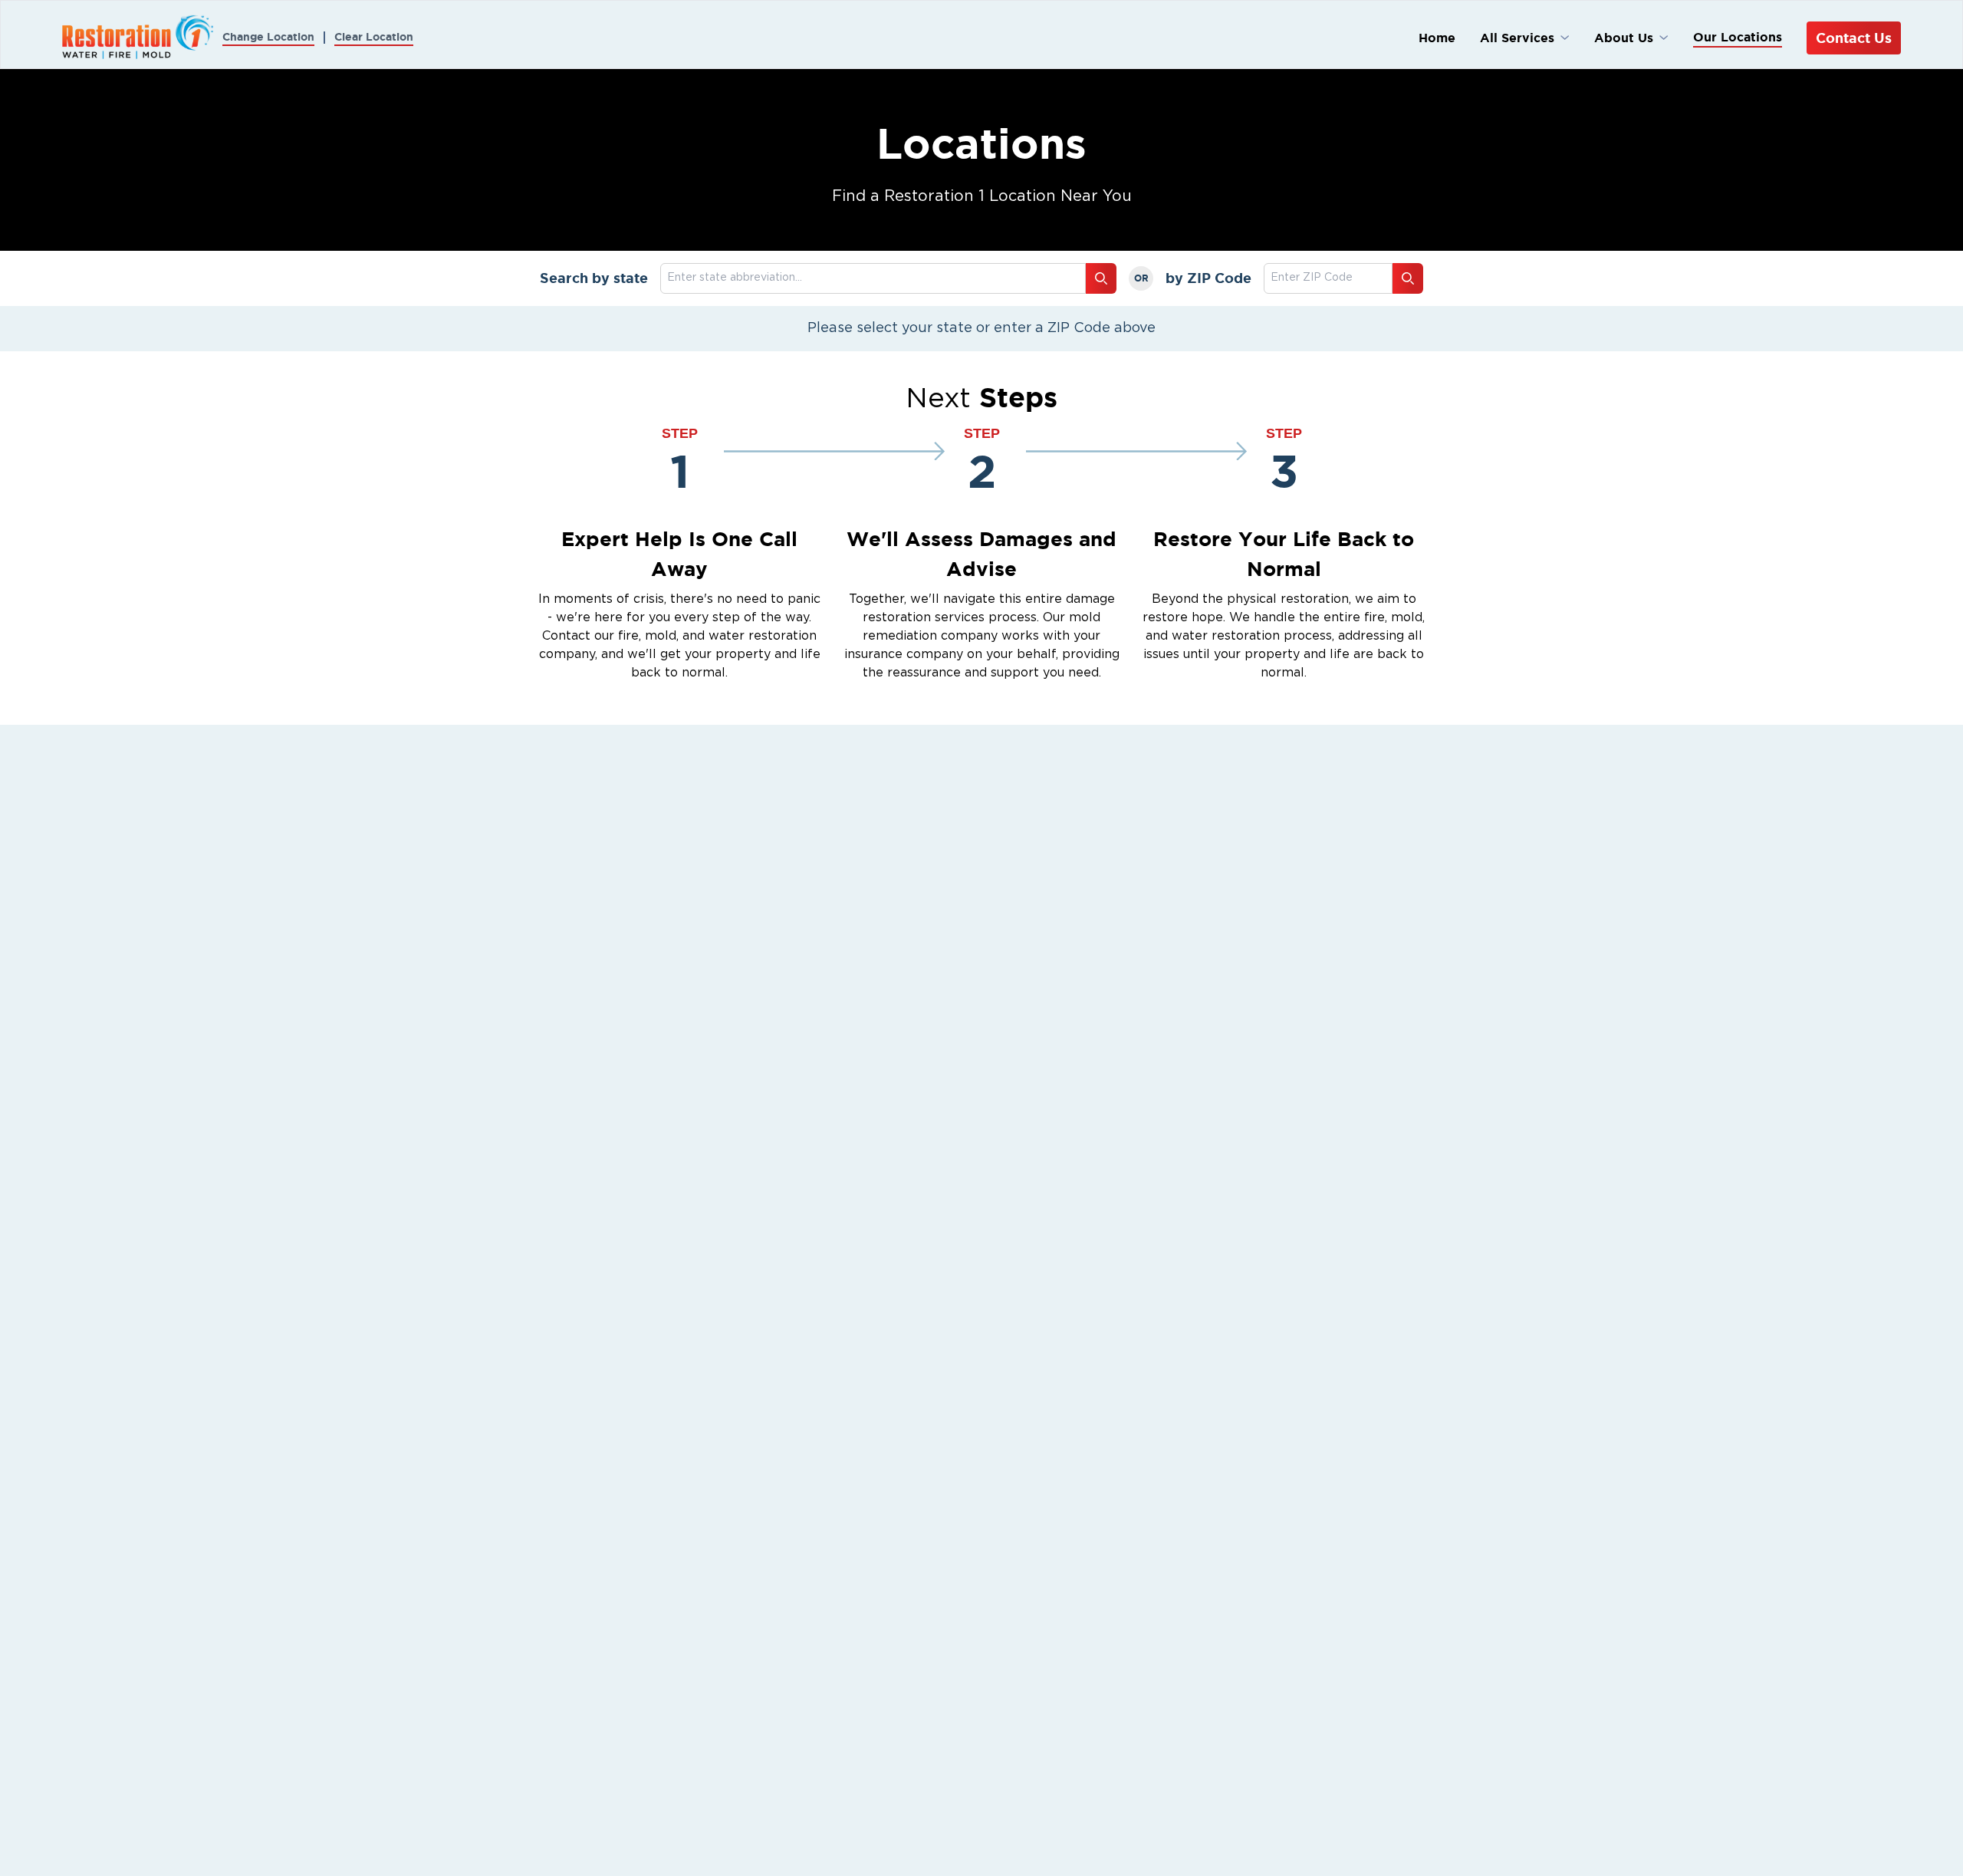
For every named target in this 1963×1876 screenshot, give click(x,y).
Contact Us (1854, 38)
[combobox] (1328, 278)
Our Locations (1738, 37)
